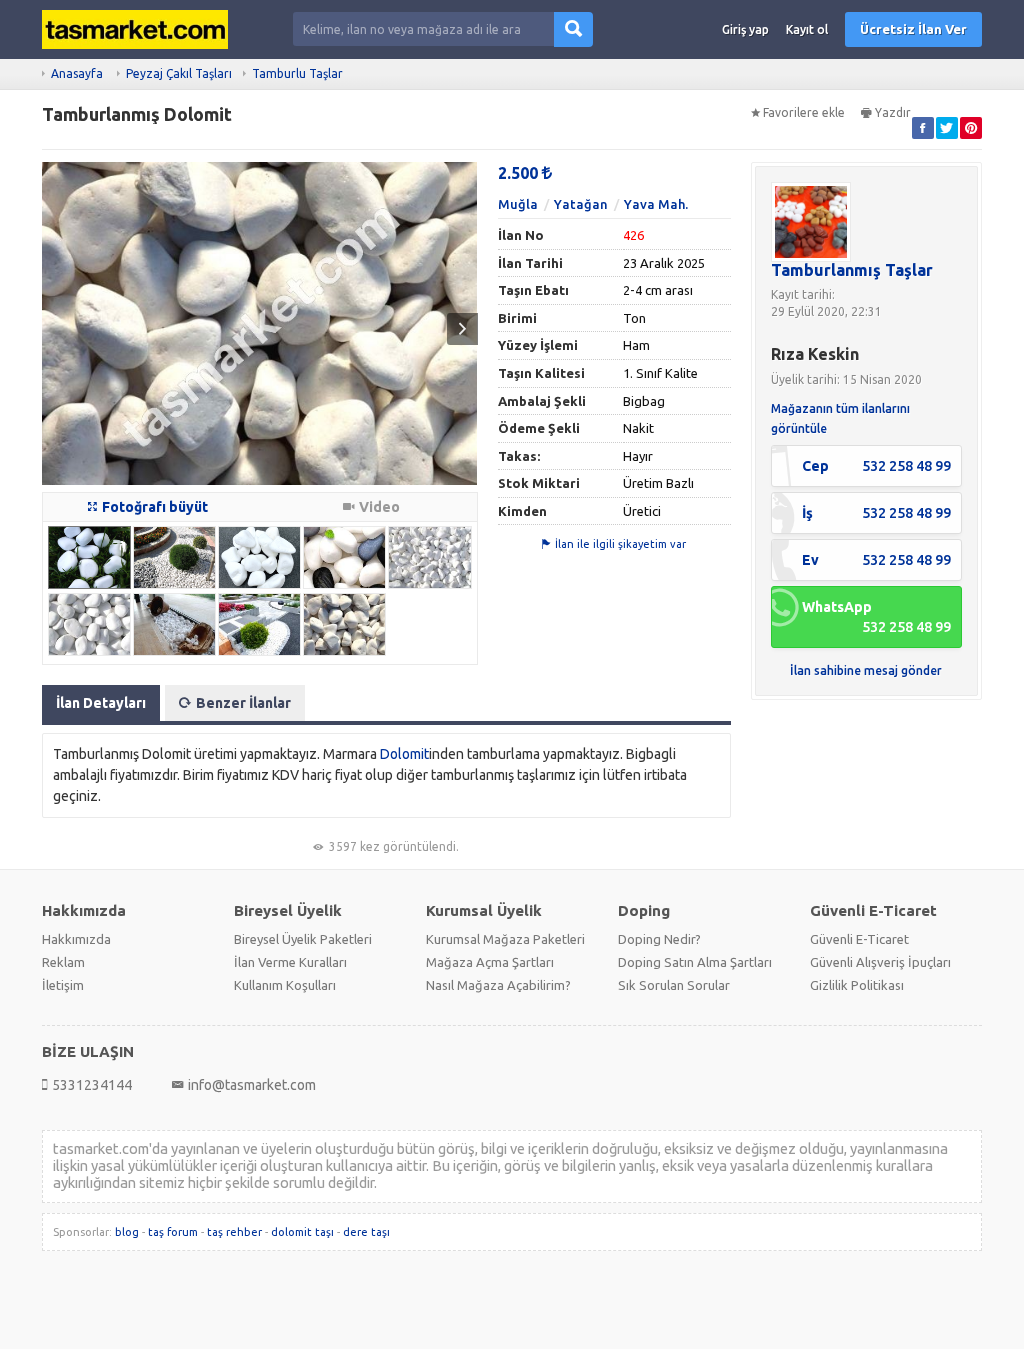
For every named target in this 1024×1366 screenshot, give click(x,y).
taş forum (173, 1232)
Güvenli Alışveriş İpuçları (880, 962)
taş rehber (234, 1232)
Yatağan (581, 204)
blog (127, 1232)
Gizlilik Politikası (857, 985)
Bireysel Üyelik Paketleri (303, 939)
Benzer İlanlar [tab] (243, 703)
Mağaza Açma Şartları (490, 962)
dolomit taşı (302, 1232)
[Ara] (573, 29)
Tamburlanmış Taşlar (852, 270)
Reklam (63, 962)
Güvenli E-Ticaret (859, 939)
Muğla (518, 204)
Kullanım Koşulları (285, 985)
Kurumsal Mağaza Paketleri (505, 939)
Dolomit (404, 754)
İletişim (63, 985)
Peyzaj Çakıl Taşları (179, 73)
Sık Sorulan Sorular (674, 985)
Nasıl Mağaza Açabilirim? (498, 985)
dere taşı (366, 1232)
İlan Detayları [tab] (101, 703)
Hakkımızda (76, 939)
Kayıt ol (807, 29)
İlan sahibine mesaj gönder (866, 670)
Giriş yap (745, 29)
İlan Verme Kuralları (290, 962)
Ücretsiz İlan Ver (913, 29)
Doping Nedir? (659, 939)
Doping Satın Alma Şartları (695, 962)
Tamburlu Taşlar (297, 73)
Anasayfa (77, 73)
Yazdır (893, 112)
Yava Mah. (656, 204)
